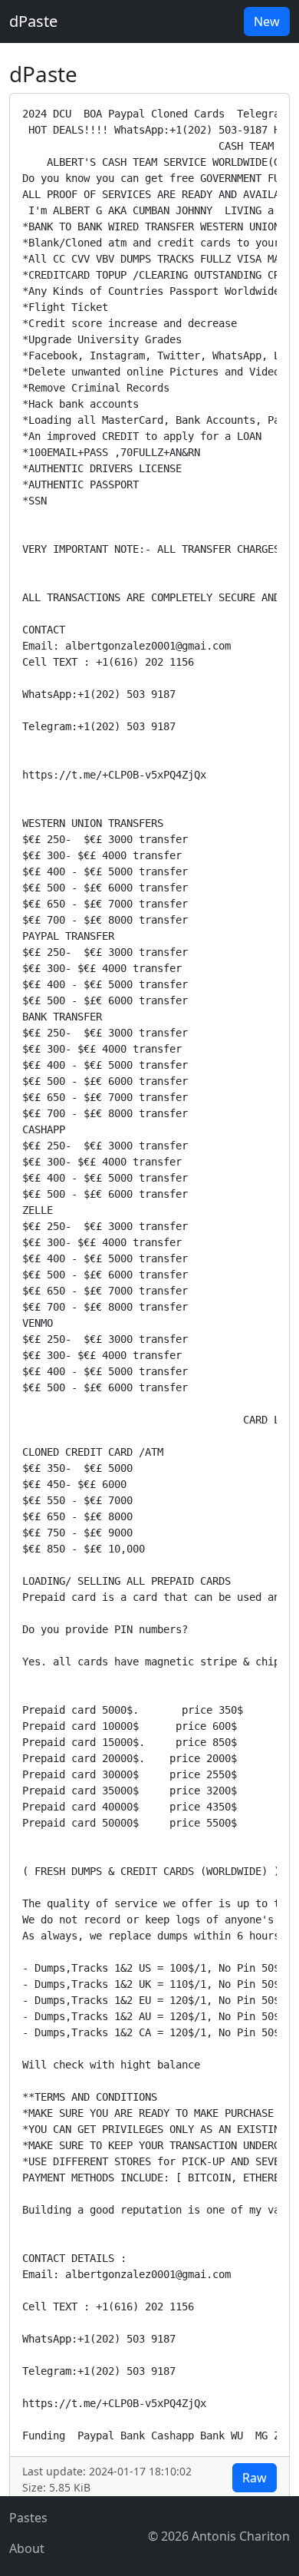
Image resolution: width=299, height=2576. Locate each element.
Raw (255, 2478)
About (27, 2548)
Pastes (28, 2518)
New (267, 21)
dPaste (33, 21)
